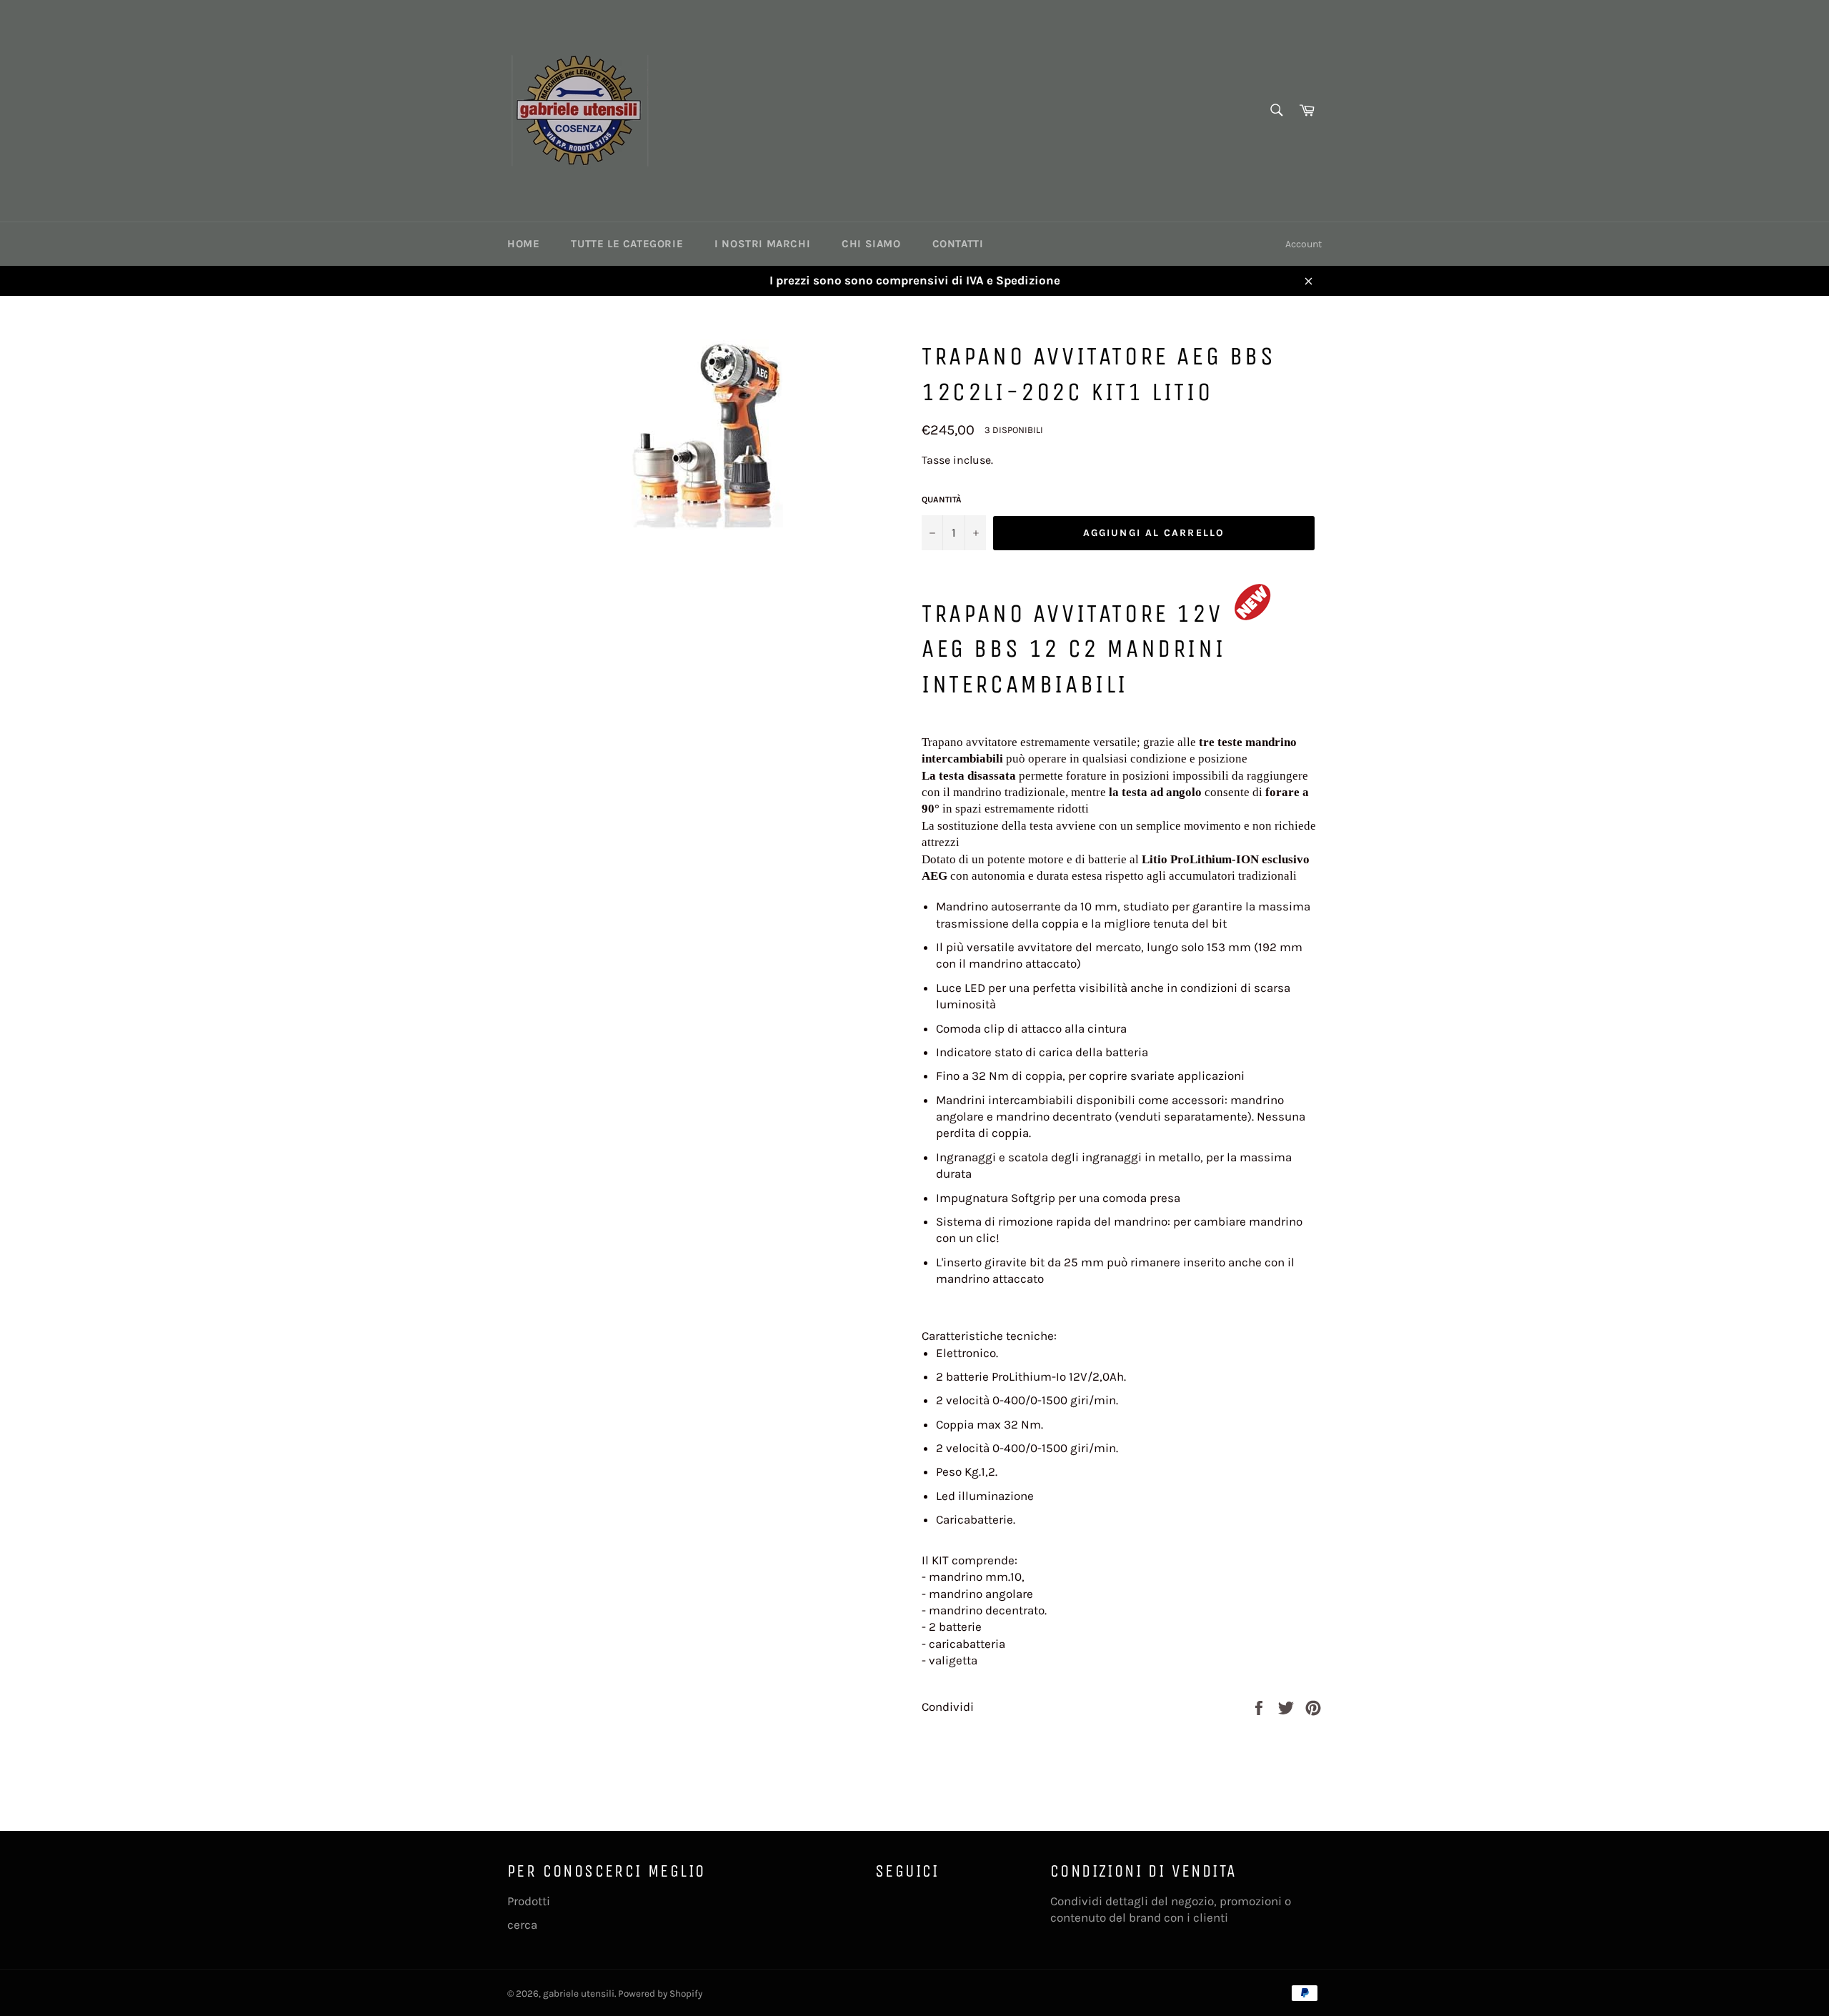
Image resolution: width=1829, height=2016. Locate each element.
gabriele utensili (579, 1993)
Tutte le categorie (627, 244)
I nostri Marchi (762, 244)
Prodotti (529, 1901)
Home (523, 244)
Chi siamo (871, 244)
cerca (522, 1925)
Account (1304, 244)
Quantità (942, 500)
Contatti (958, 244)
